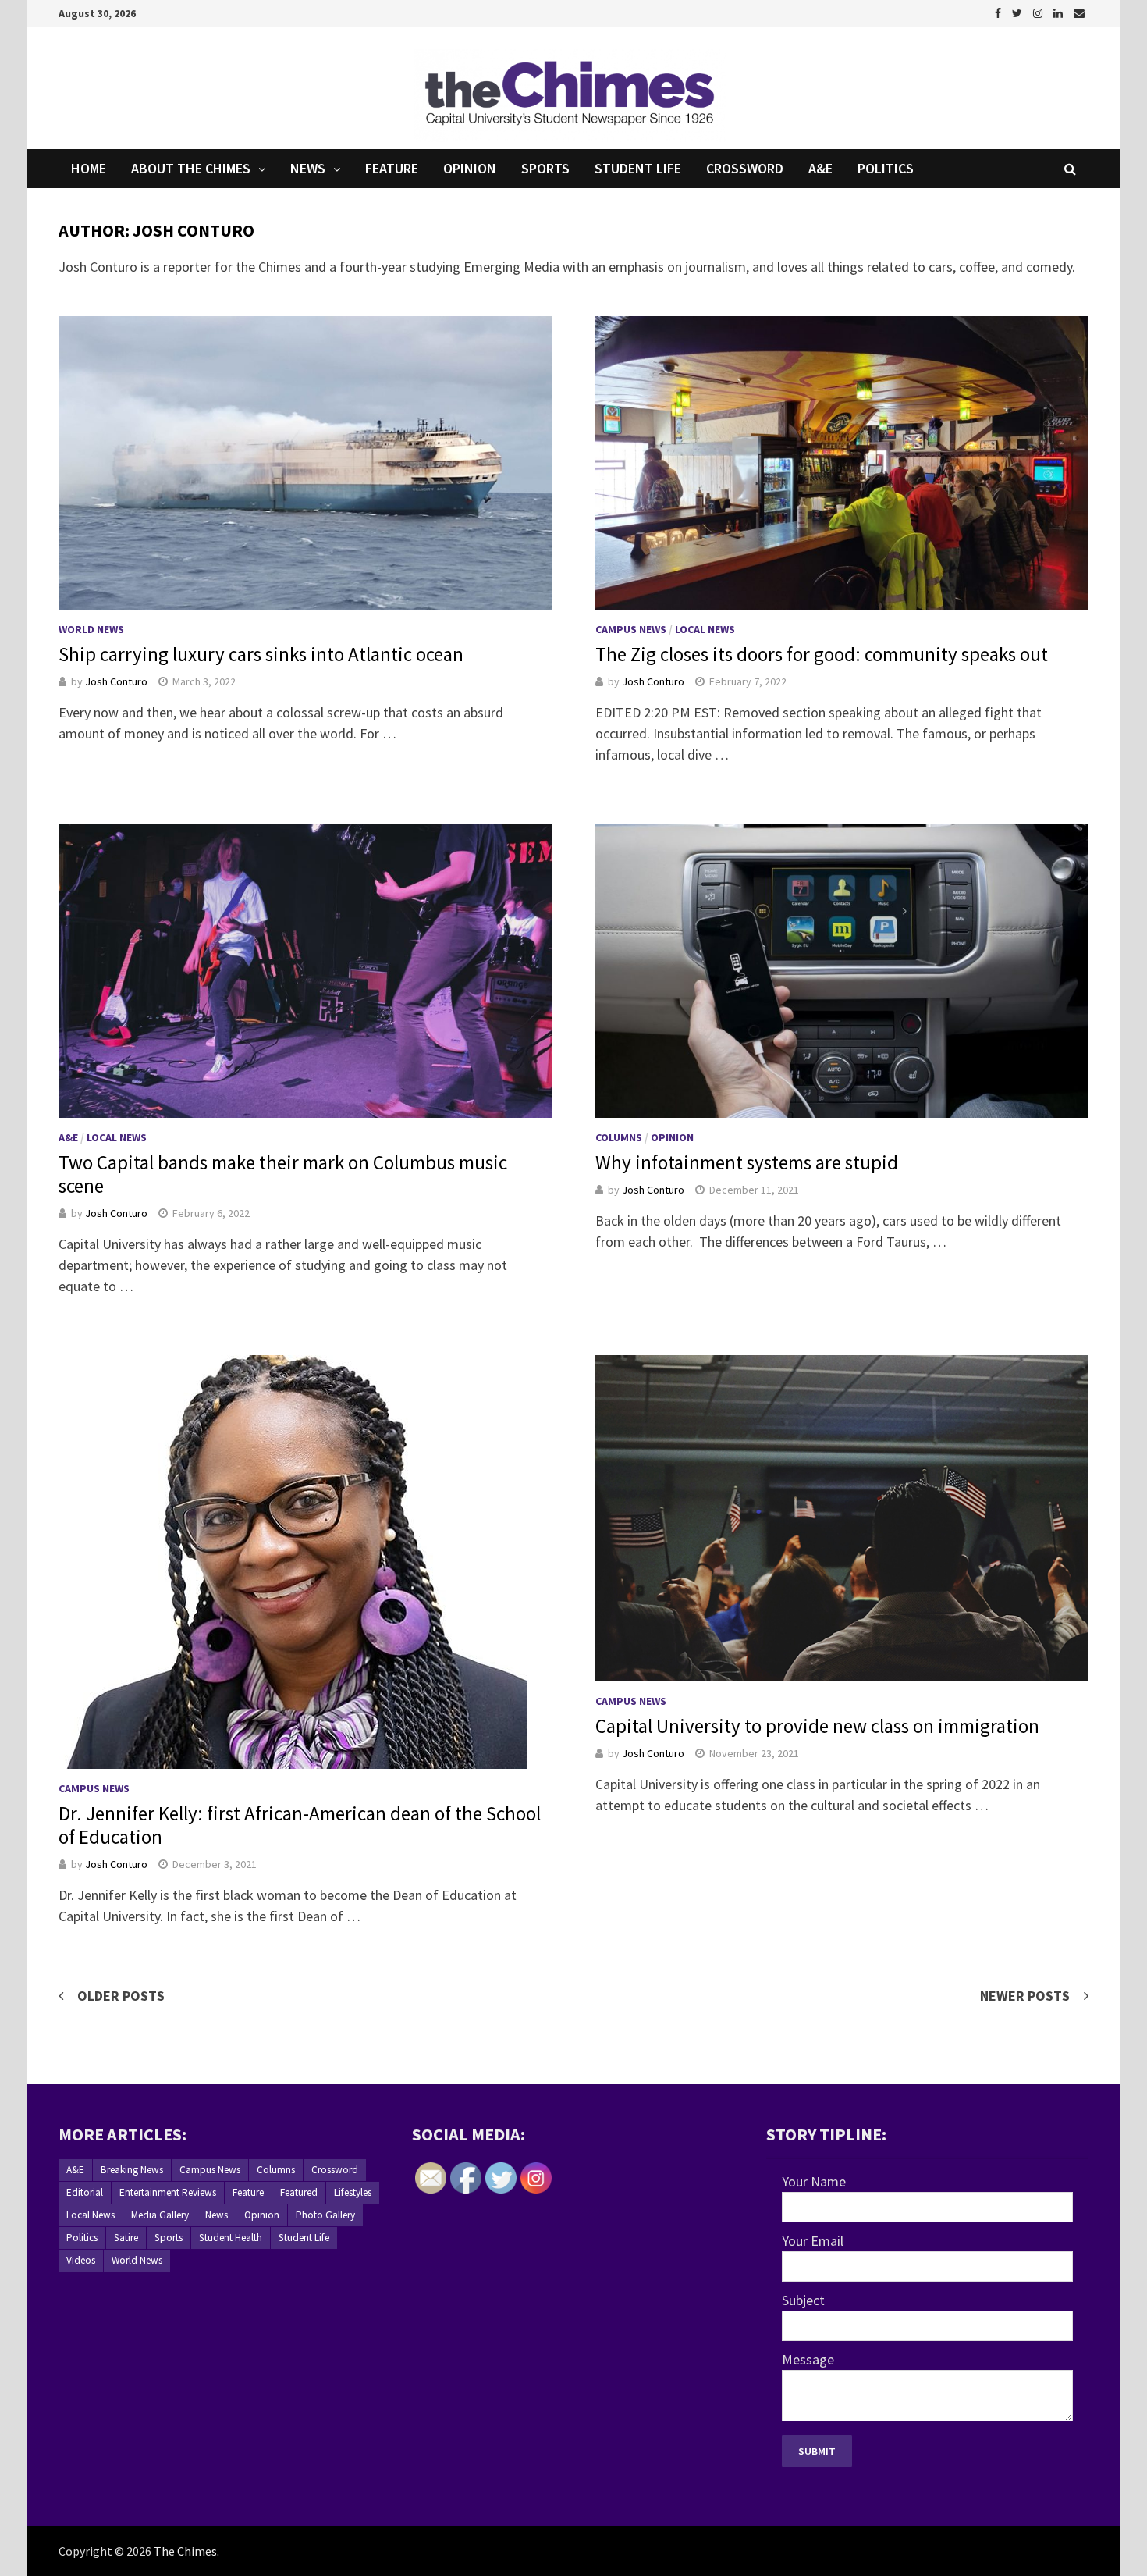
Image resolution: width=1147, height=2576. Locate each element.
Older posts (121, 1996)
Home (89, 168)
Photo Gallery (325, 2215)
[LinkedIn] (1060, 12)
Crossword (745, 168)
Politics (886, 168)
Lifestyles (353, 2192)
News (308, 168)
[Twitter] (1019, 12)
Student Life (638, 168)
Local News (705, 629)
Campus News (631, 629)
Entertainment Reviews (168, 2192)
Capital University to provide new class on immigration (817, 1726)
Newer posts (1025, 1996)
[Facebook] (1000, 12)
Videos (81, 2260)
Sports (545, 168)
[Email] (1079, 12)
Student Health (231, 2238)
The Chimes (185, 2551)
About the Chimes (191, 168)
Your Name (814, 2181)
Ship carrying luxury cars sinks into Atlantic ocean (261, 654)
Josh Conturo (116, 681)
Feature (392, 168)
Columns (619, 1137)
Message (808, 2359)
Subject (803, 2300)
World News (91, 629)
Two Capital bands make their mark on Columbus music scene (283, 1174)
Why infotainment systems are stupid (747, 1162)
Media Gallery (160, 2215)
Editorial (85, 2192)
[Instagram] (1039, 12)
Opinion (470, 168)
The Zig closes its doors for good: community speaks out (822, 654)
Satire (126, 2238)
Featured (299, 2192)
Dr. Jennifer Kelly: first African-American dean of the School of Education (300, 1825)
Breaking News (132, 2170)
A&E (820, 168)
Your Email (813, 2241)
